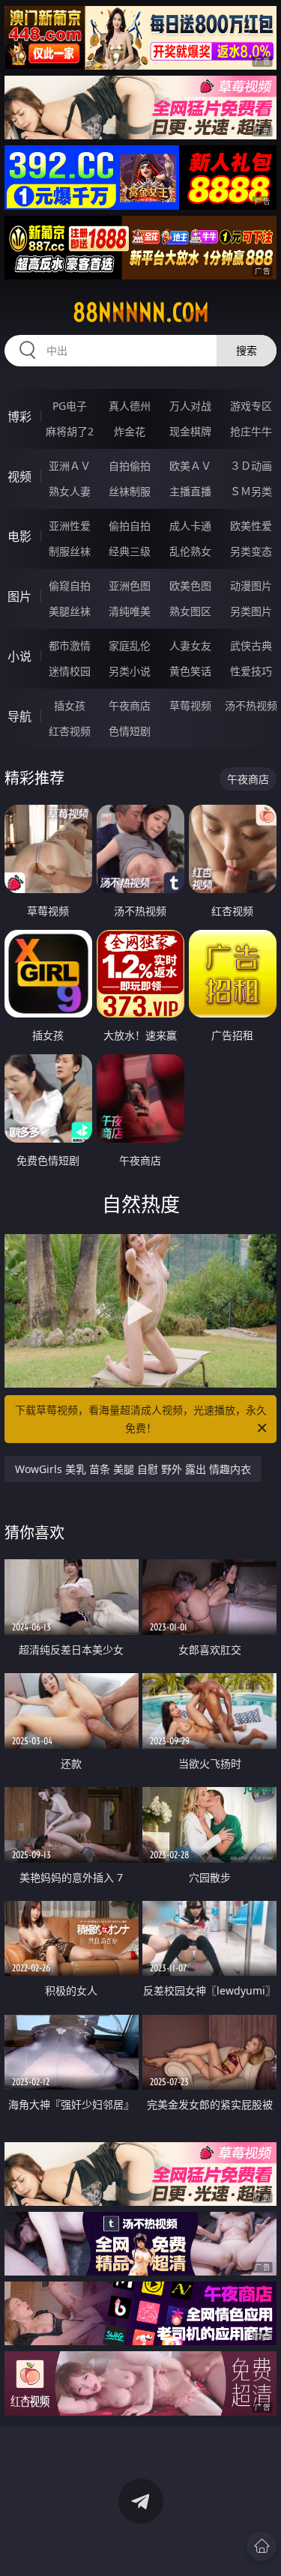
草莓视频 (190, 705)
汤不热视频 (251, 705)
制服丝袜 (70, 551)
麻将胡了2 (70, 431)
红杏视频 (70, 731)
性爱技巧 (251, 671)
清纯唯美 (130, 611)
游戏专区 (251, 406)
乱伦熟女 (190, 551)
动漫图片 (251, 586)
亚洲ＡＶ (70, 466)
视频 (19, 477)
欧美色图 (190, 586)
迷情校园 (70, 671)
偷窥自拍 (70, 586)
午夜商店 (130, 705)
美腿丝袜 (70, 611)
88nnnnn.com (141, 312)
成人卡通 (190, 526)
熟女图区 (190, 611)
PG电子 (70, 406)
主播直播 (190, 491)
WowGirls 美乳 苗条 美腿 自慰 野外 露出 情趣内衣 (133, 1469)
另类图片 (251, 611)
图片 (19, 596)
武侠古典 (251, 645)
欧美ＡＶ (190, 466)
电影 (19, 536)
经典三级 (130, 551)
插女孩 (70, 705)
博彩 (19, 417)
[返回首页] (262, 2546)
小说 (19, 656)
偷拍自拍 (130, 526)
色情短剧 (130, 731)
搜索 (247, 350)
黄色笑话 (190, 671)
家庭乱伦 (130, 645)
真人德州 (130, 406)
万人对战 (190, 406)
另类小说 (130, 671)
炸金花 (130, 431)
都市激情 (70, 645)
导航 (19, 716)
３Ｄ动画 (251, 466)
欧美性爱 (251, 526)
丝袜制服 (130, 491)
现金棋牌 (190, 431)
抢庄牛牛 (251, 431)
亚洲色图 (130, 586)
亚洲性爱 (70, 526)
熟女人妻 (70, 491)
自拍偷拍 (130, 466)
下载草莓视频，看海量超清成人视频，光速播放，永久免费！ (141, 1419)
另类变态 (251, 551)
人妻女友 (190, 645)
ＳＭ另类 (251, 491)
